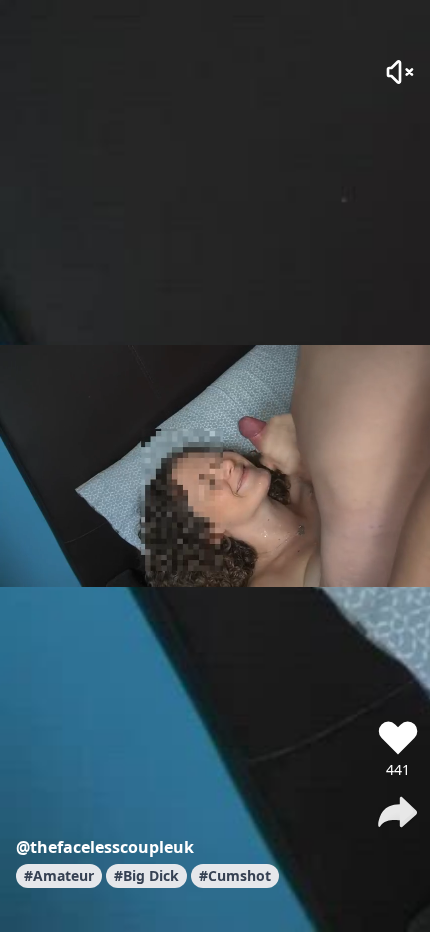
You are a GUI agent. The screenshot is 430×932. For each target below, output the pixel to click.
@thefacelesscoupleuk (105, 847)
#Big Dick (146, 875)
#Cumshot (235, 875)
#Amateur (59, 875)
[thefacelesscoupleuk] (398, 680)
